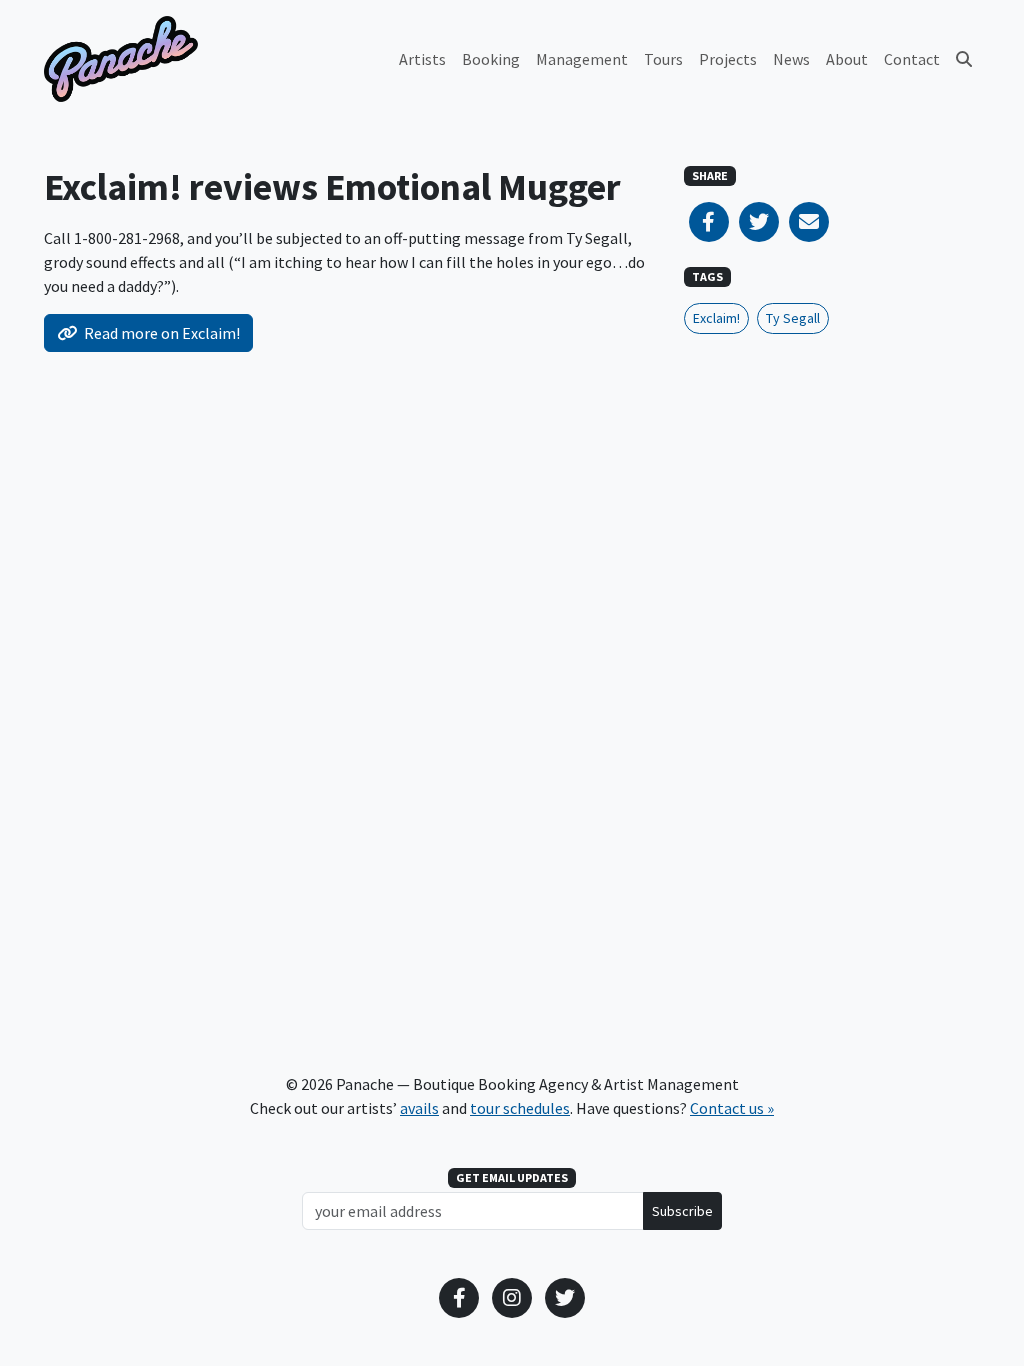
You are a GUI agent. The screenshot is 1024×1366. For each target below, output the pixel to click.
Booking (491, 59)
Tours (663, 59)
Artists (422, 59)
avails (419, 1108)
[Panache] (121, 59)
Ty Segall (793, 318)
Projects (728, 59)
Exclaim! (716, 318)
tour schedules (520, 1108)
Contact (912, 59)
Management (582, 59)
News (791, 59)
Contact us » (732, 1108)
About (847, 59)
